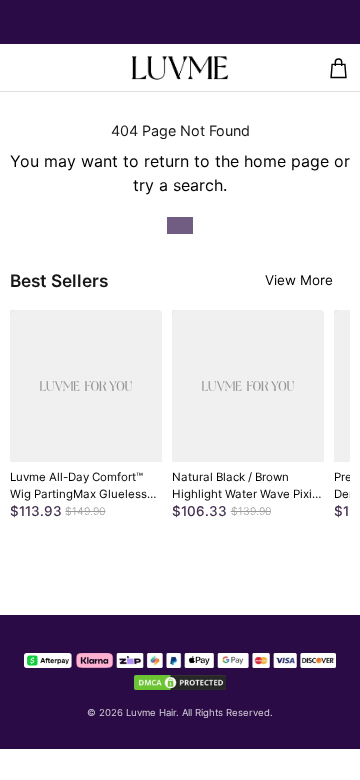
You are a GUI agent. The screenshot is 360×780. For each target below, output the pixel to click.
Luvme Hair (151, 712)
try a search (178, 185)
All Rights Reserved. (227, 712)
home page (286, 161)
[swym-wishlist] (51, 67)
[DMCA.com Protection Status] (180, 679)
